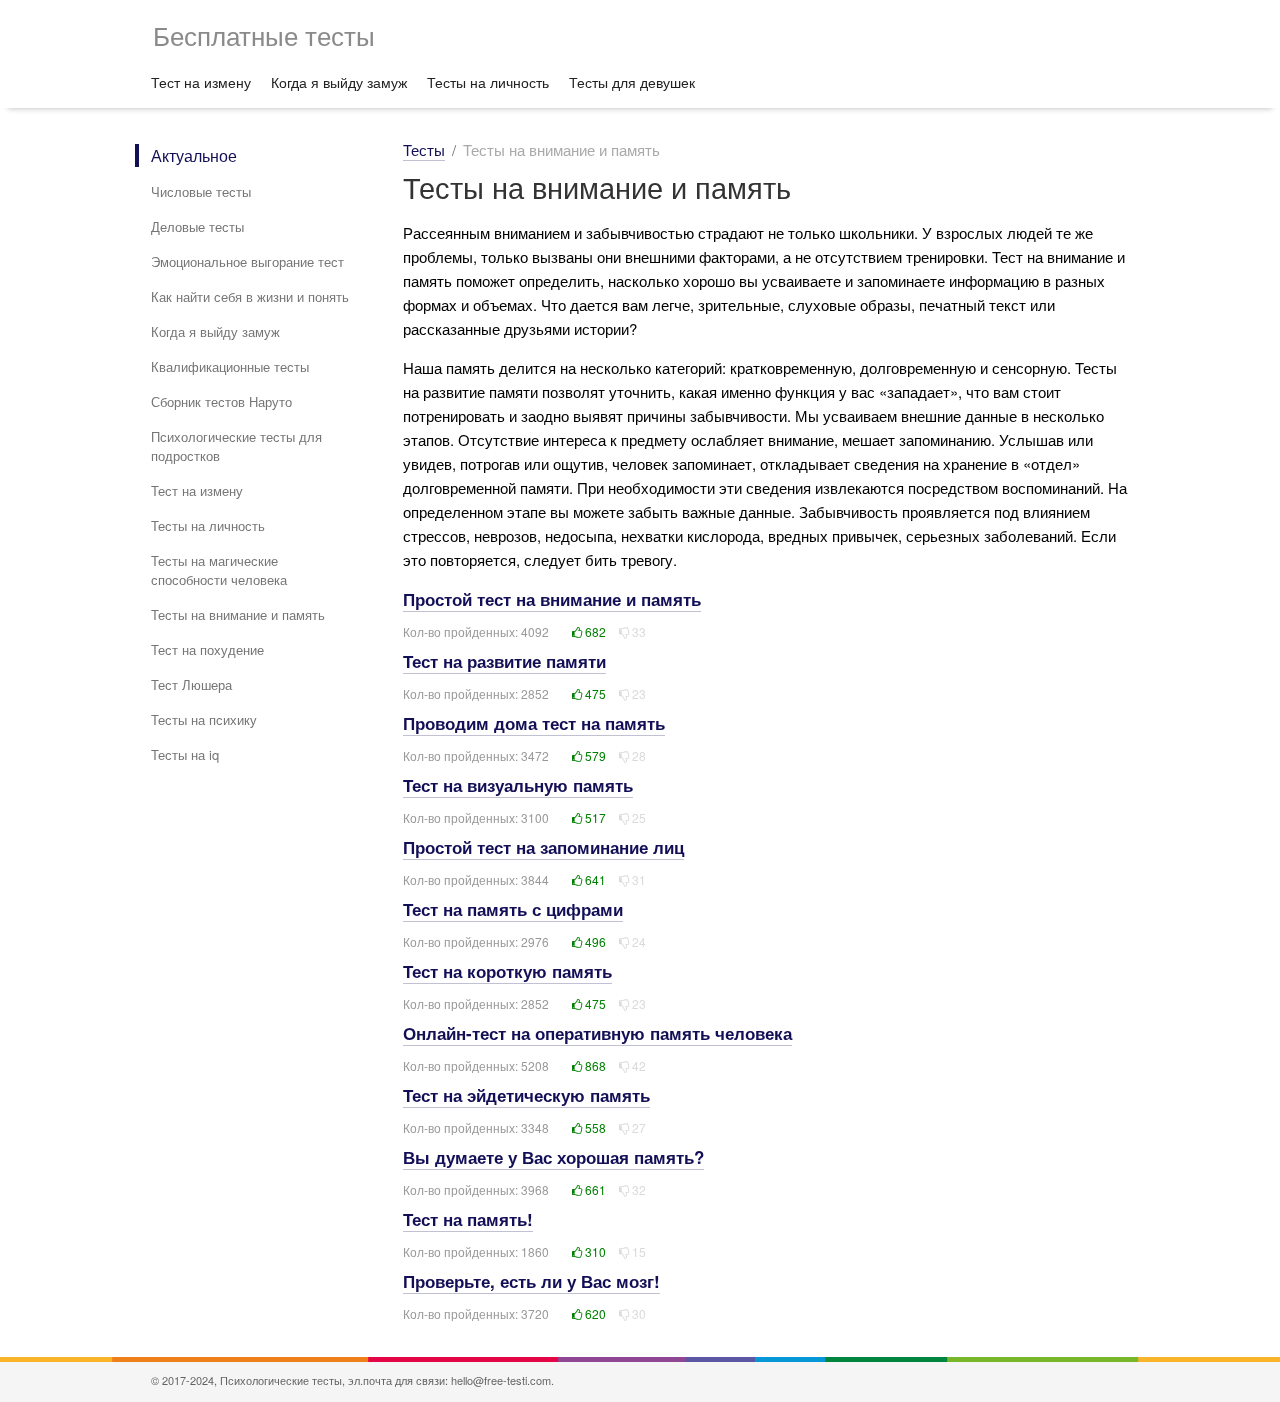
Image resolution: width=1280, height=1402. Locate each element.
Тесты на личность (488, 82)
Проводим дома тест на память (534, 723)
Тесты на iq (185, 754)
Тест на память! (468, 1219)
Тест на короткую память (507, 971)
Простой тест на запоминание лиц (543, 847)
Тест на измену (201, 82)
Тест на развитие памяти (504, 661)
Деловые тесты (197, 226)
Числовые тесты (201, 191)
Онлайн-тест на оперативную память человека (597, 1033)
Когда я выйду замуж (339, 82)
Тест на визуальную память (518, 785)
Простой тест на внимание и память (552, 599)
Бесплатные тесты (264, 34)
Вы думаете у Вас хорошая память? (553, 1157)
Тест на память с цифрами (513, 909)
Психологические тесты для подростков (236, 446)
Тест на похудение (207, 649)
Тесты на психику (204, 719)
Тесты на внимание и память (238, 614)
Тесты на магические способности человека (219, 570)
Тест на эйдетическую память (526, 1095)
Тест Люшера (191, 684)
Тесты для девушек (632, 82)
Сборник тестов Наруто (221, 401)
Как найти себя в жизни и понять (250, 296)
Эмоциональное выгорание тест (247, 261)
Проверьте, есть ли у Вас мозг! (531, 1281)
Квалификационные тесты (230, 366)
